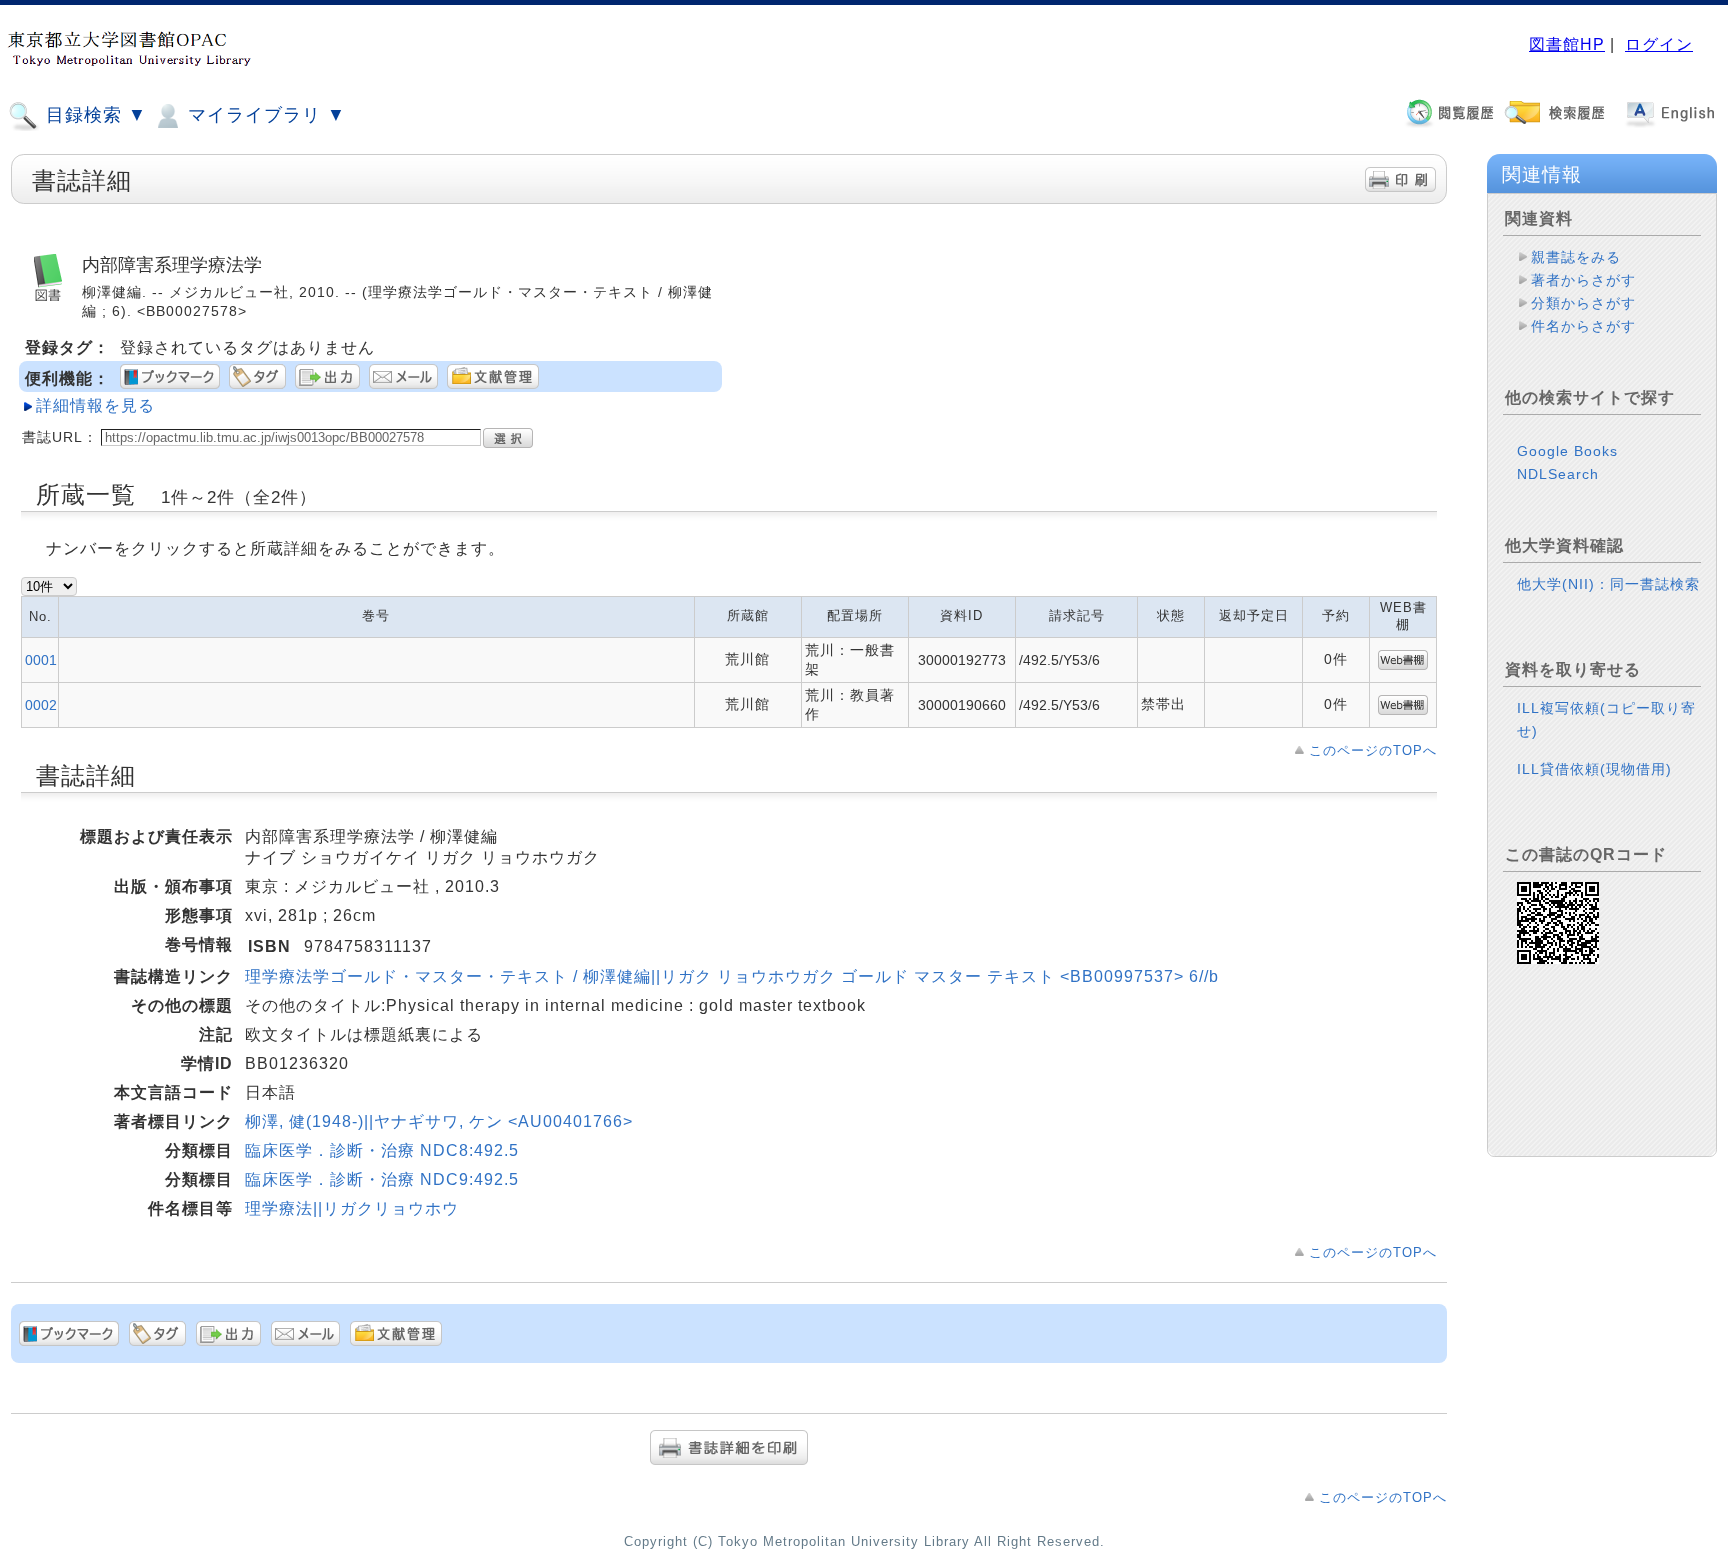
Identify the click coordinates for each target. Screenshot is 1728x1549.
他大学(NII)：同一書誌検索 (1608, 584)
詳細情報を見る (95, 405)
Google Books (1567, 451)
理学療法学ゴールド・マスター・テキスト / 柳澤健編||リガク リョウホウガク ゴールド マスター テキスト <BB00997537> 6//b (732, 976)
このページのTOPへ (1373, 750)
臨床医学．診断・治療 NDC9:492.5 (382, 1179)
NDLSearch (1558, 474)
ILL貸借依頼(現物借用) (1594, 769)
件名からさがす (1583, 326)
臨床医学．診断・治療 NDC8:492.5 (382, 1150)
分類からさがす (1583, 303)
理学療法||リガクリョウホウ (352, 1208)
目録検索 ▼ (93, 115)
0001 (41, 660)
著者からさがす (1583, 280)
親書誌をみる (1576, 257)
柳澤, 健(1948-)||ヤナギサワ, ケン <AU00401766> (439, 1121)
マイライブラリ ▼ (264, 115)
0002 (41, 705)
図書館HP (1567, 44)
